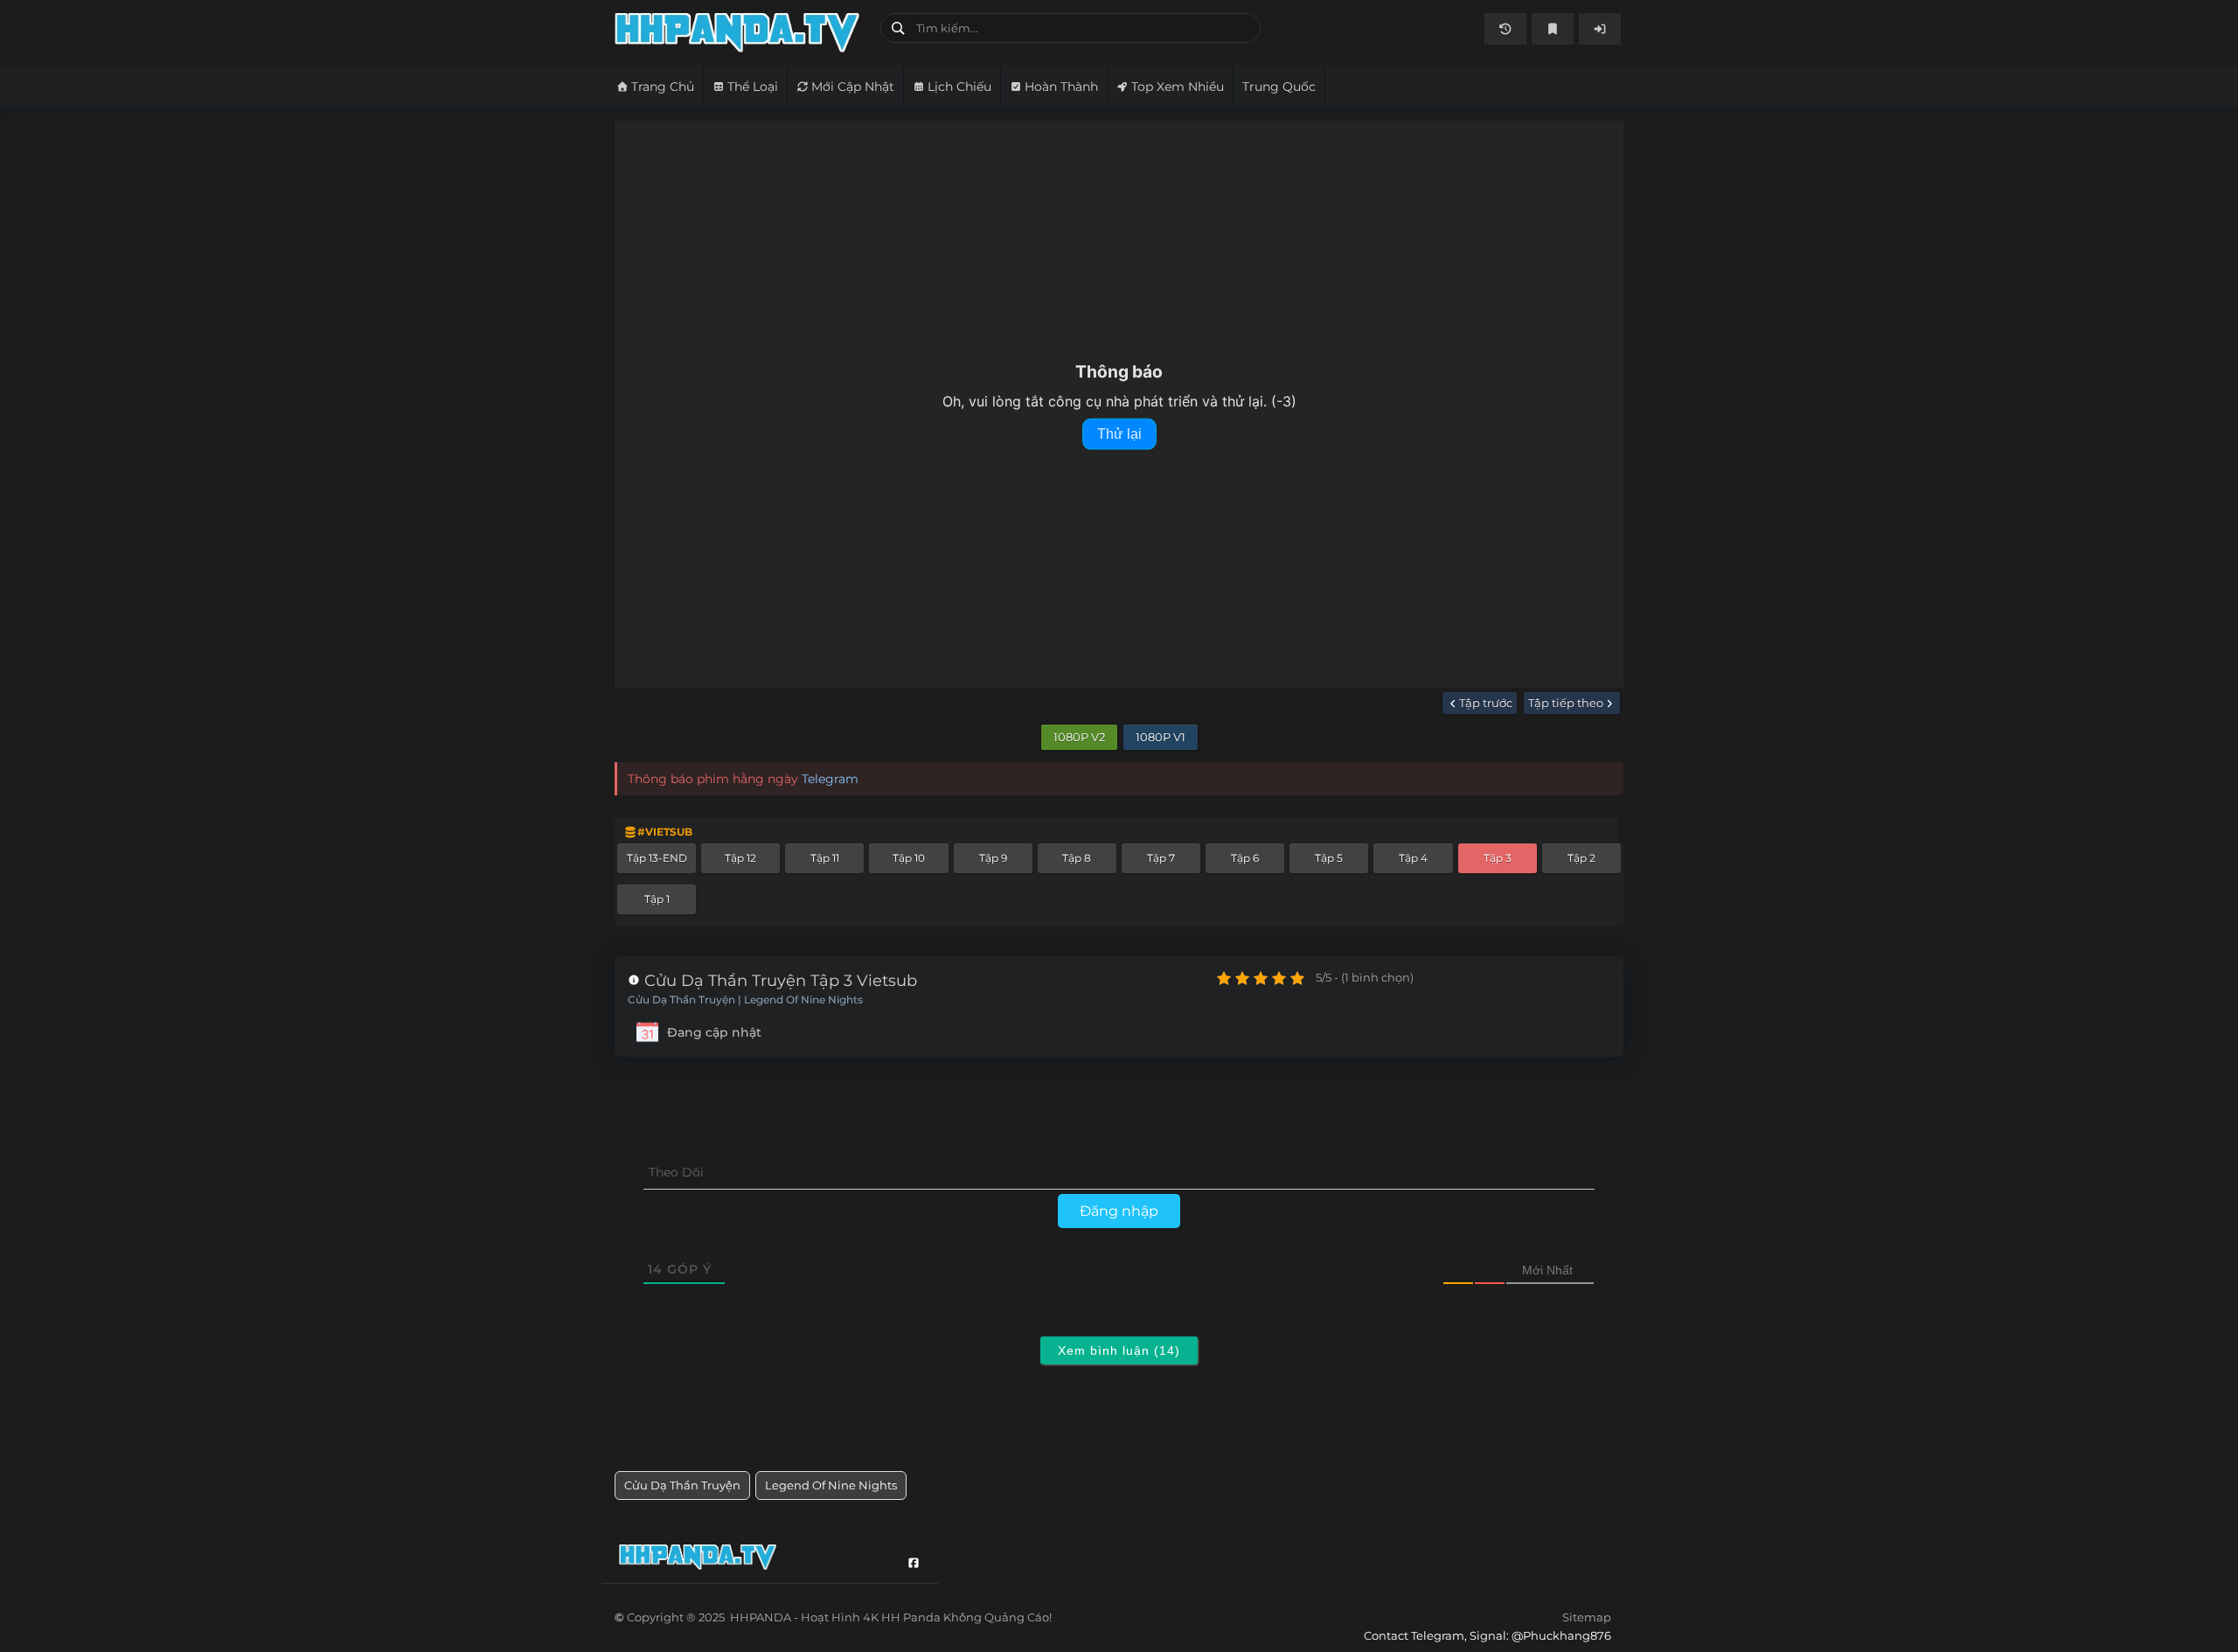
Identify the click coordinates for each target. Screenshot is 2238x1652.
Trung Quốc (1279, 87)
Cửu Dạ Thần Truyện (682, 1485)
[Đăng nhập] (1600, 29)
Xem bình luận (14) (1119, 1350)
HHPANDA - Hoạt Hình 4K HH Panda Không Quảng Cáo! (741, 33)
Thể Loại (753, 87)
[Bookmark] (1553, 29)
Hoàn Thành (1061, 87)
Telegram (830, 779)
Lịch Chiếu (959, 87)
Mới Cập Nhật (853, 87)
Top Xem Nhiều (1178, 87)
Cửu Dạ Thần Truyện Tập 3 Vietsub (778, 981)
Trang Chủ (663, 87)
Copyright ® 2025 (839, 1617)
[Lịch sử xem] (1505, 29)
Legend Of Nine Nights (831, 1485)
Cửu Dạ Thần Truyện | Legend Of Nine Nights (745, 1000)
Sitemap (1587, 1617)
